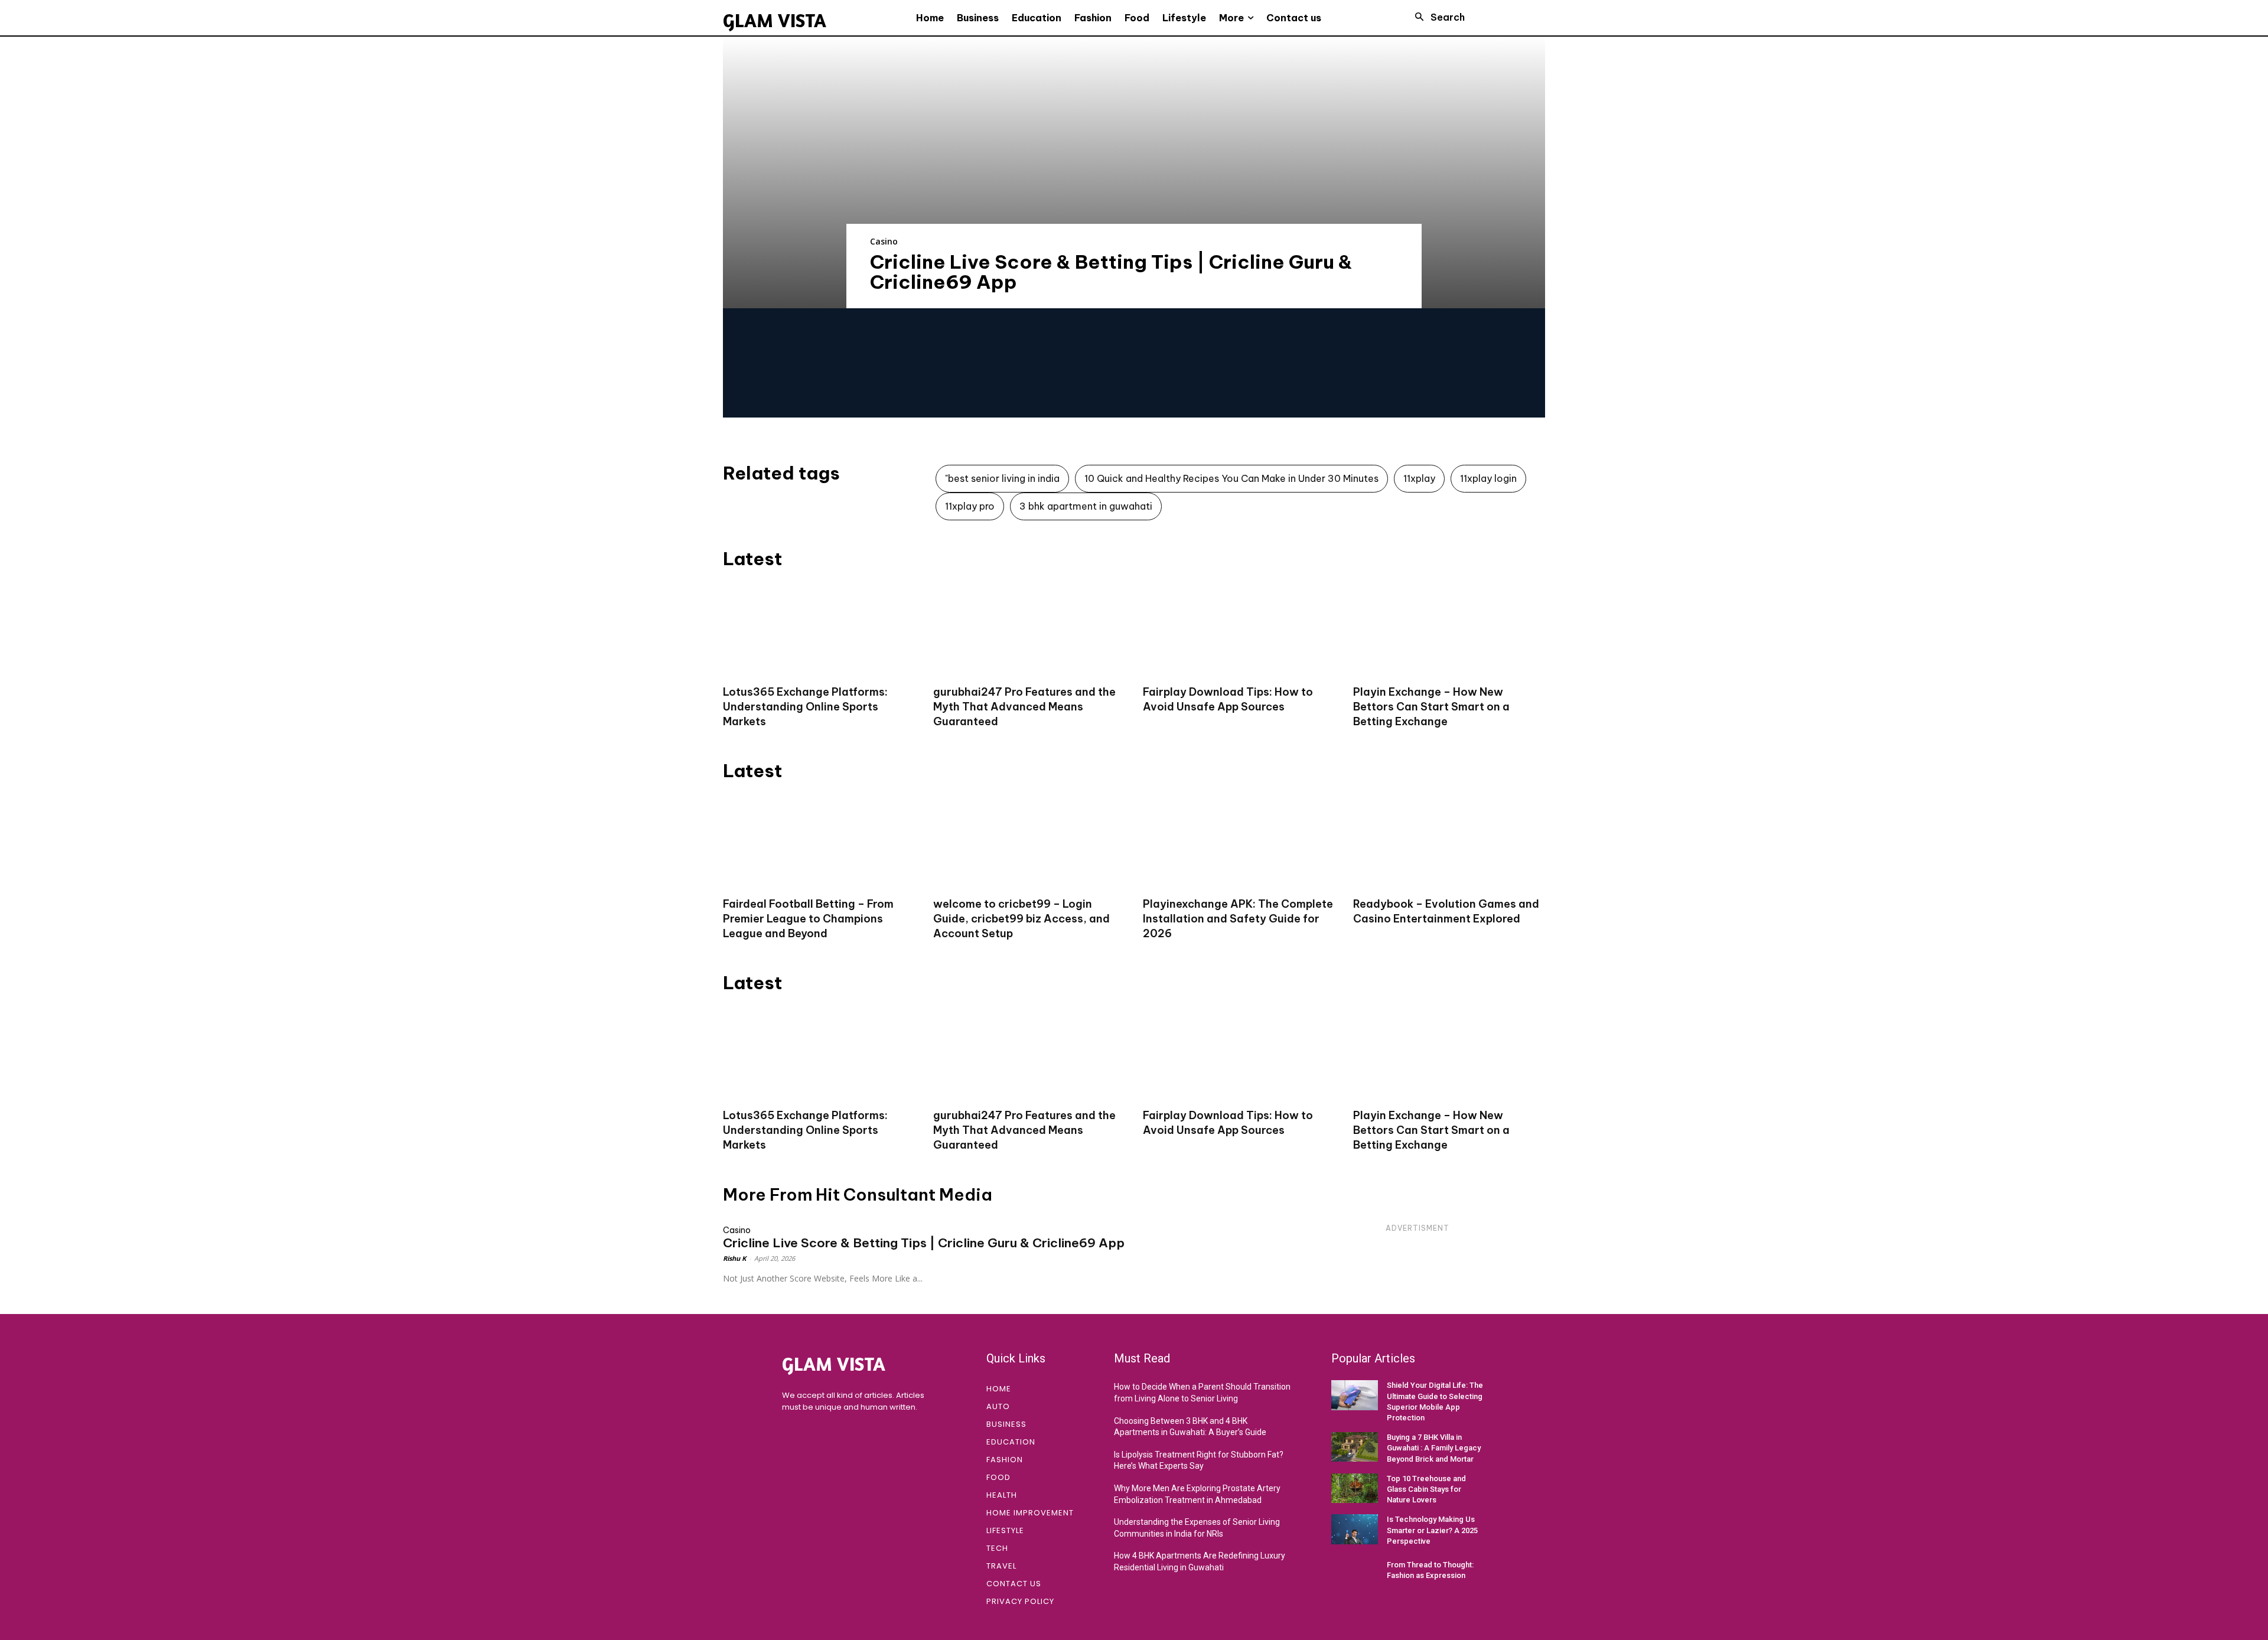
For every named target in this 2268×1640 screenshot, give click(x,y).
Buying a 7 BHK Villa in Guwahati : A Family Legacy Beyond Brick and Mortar (1434, 1448)
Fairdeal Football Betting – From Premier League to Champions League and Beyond (808, 919)
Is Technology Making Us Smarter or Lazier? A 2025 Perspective (1432, 1530)
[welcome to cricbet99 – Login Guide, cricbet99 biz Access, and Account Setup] (1029, 841)
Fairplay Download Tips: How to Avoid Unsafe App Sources (1228, 1123)
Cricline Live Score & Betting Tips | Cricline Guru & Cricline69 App (1111, 272)
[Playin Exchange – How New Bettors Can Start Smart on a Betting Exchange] (1449, 629)
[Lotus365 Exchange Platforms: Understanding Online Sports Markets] (819, 629)
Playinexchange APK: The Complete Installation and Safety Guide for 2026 (1238, 919)
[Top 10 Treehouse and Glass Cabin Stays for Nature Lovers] (1355, 1488)
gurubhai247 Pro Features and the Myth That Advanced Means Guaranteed (1024, 707)
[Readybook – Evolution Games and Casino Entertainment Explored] (1449, 841)
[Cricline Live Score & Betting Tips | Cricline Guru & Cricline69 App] (1134, 172)
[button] (1436, 17)
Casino (884, 241)
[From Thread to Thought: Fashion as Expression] (1355, 1570)
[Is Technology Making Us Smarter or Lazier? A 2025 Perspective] (1355, 1529)
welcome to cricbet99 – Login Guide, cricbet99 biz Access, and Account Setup (1021, 919)
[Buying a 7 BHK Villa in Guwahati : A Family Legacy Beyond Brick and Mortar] (1355, 1447)
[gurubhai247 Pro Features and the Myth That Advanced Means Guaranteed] (1029, 629)
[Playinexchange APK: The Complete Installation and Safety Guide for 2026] (1239, 841)
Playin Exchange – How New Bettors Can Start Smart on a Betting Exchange (1431, 707)
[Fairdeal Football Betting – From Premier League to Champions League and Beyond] (819, 841)
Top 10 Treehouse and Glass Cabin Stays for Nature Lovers (1426, 1489)
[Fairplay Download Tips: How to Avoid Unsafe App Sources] (1239, 629)
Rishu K (734, 1258)
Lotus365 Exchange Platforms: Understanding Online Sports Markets (805, 707)
